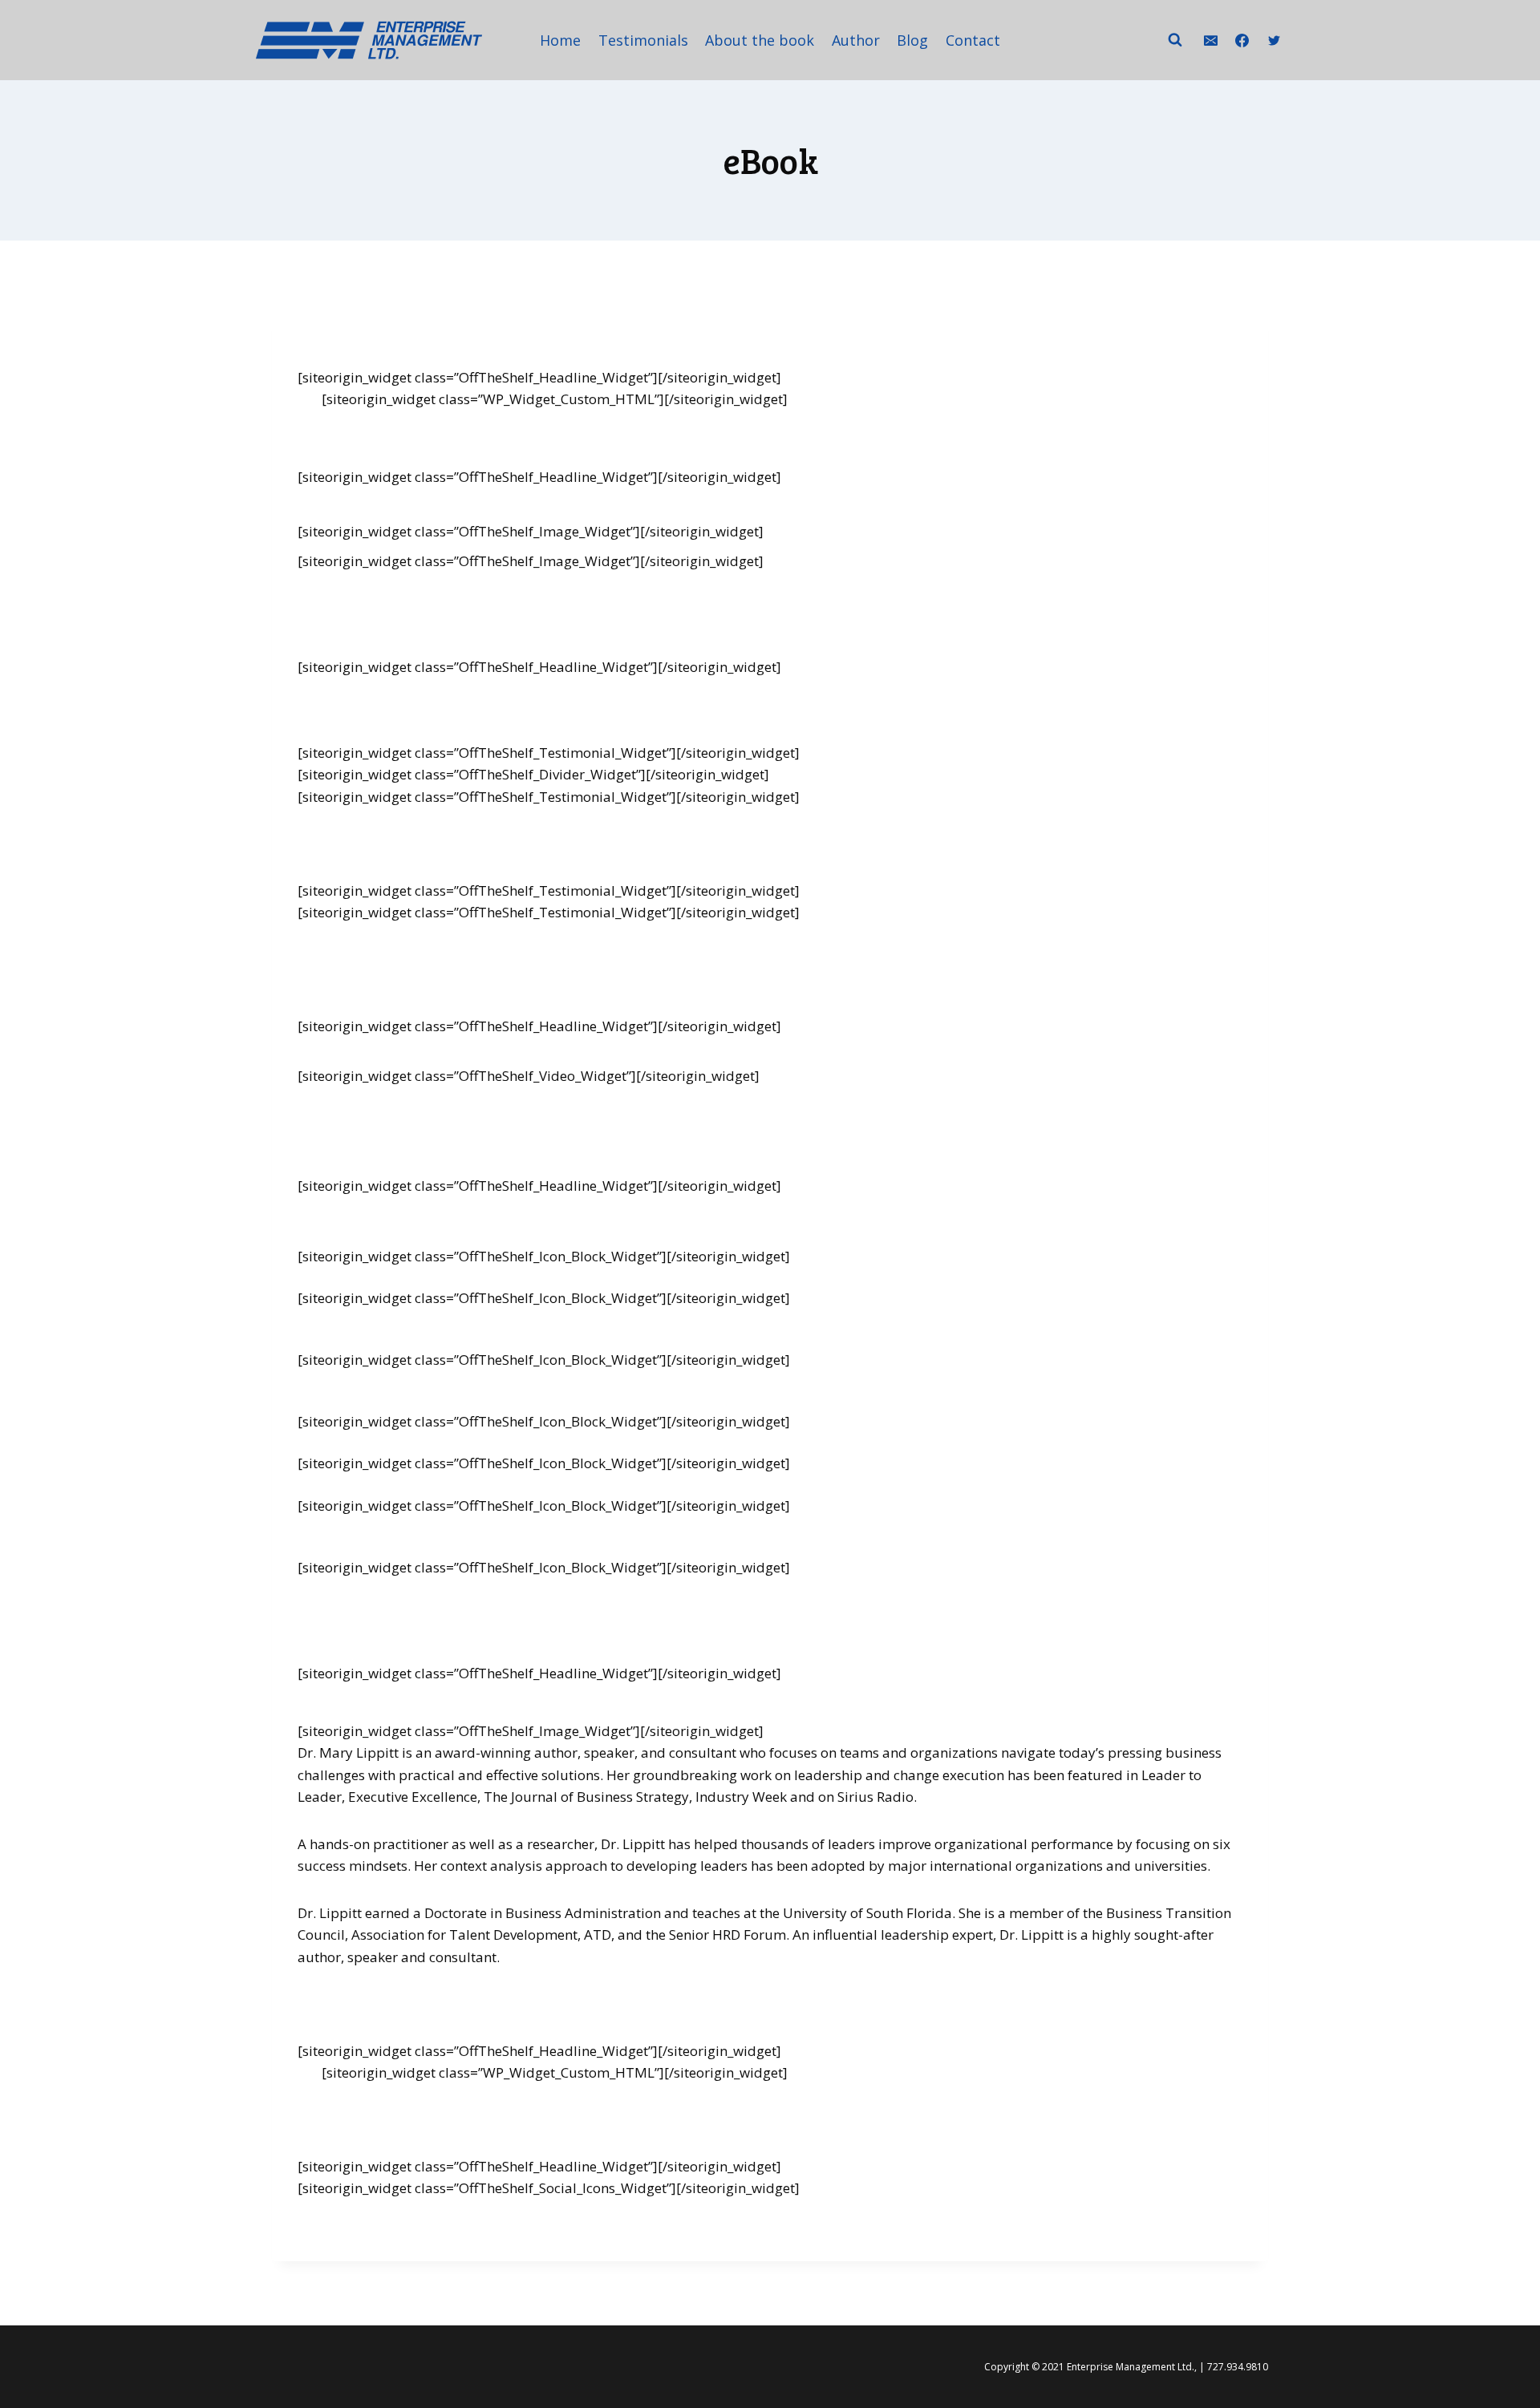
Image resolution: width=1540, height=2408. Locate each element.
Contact (973, 40)
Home (560, 40)
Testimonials (643, 40)
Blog (912, 40)
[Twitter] (1274, 40)
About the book (760, 40)
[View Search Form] (1175, 40)
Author (856, 40)
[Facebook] (1242, 40)
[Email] (1211, 40)
